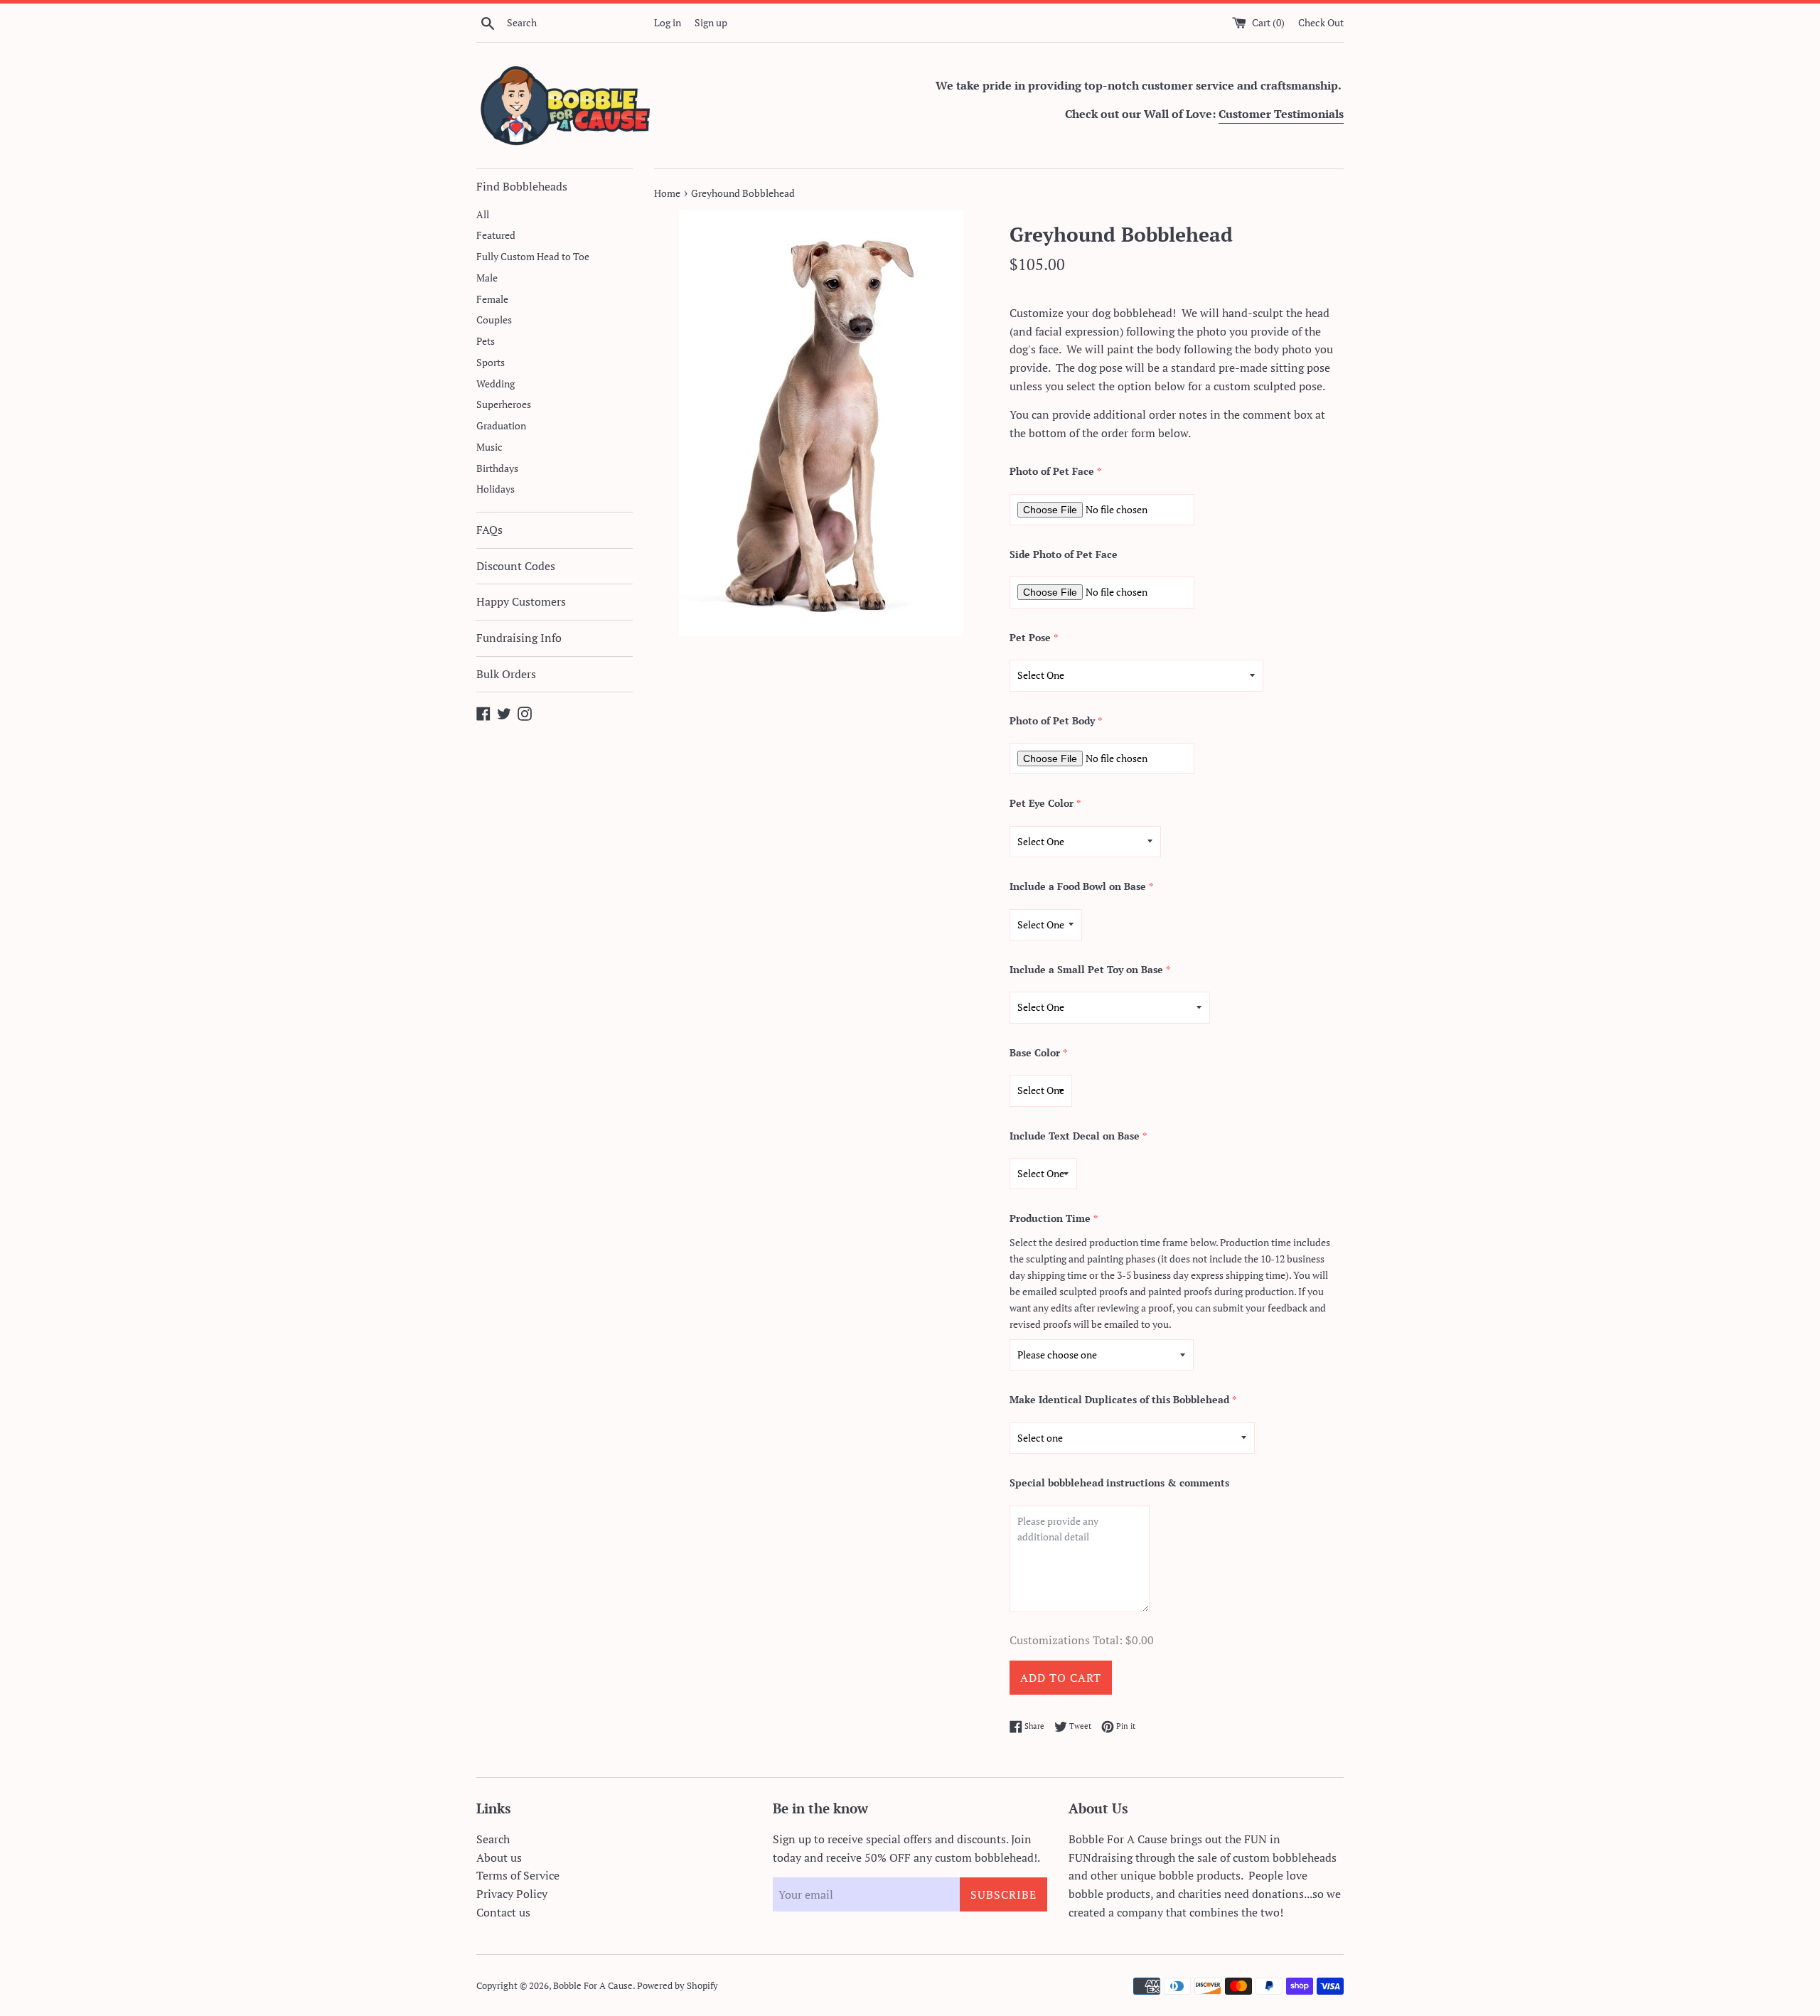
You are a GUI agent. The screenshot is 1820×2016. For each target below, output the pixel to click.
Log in (668, 22)
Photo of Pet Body (1052, 720)
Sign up (711, 22)
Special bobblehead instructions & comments (1119, 1482)
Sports (491, 363)
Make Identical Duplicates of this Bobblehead (1119, 1399)
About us (499, 1857)
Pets (486, 341)
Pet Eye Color (1042, 803)
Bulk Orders (506, 674)
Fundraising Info (519, 638)
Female (492, 299)
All (483, 215)
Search (493, 1839)
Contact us (503, 1912)
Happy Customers (521, 601)
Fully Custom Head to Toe (533, 257)
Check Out (1321, 22)
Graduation (501, 426)
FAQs (489, 530)
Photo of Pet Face (1052, 471)
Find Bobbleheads (522, 186)
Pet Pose (1030, 637)
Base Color (1035, 1052)
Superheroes (504, 404)
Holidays (496, 489)
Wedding (496, 384)
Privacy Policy (512, 1894)
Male (487, 278)
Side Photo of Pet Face (1064, 554)
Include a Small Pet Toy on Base (1086, 969)
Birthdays (497, 468)
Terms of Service (518, 1875)
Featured (496, 235)
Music (489, 447)
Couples (494, 320)
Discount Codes (516, 566)
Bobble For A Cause (593, 1986)
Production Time (1050, 1218)
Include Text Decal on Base (1075, 1136)
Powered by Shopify (678, 1986)
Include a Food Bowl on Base (1078, 886)
